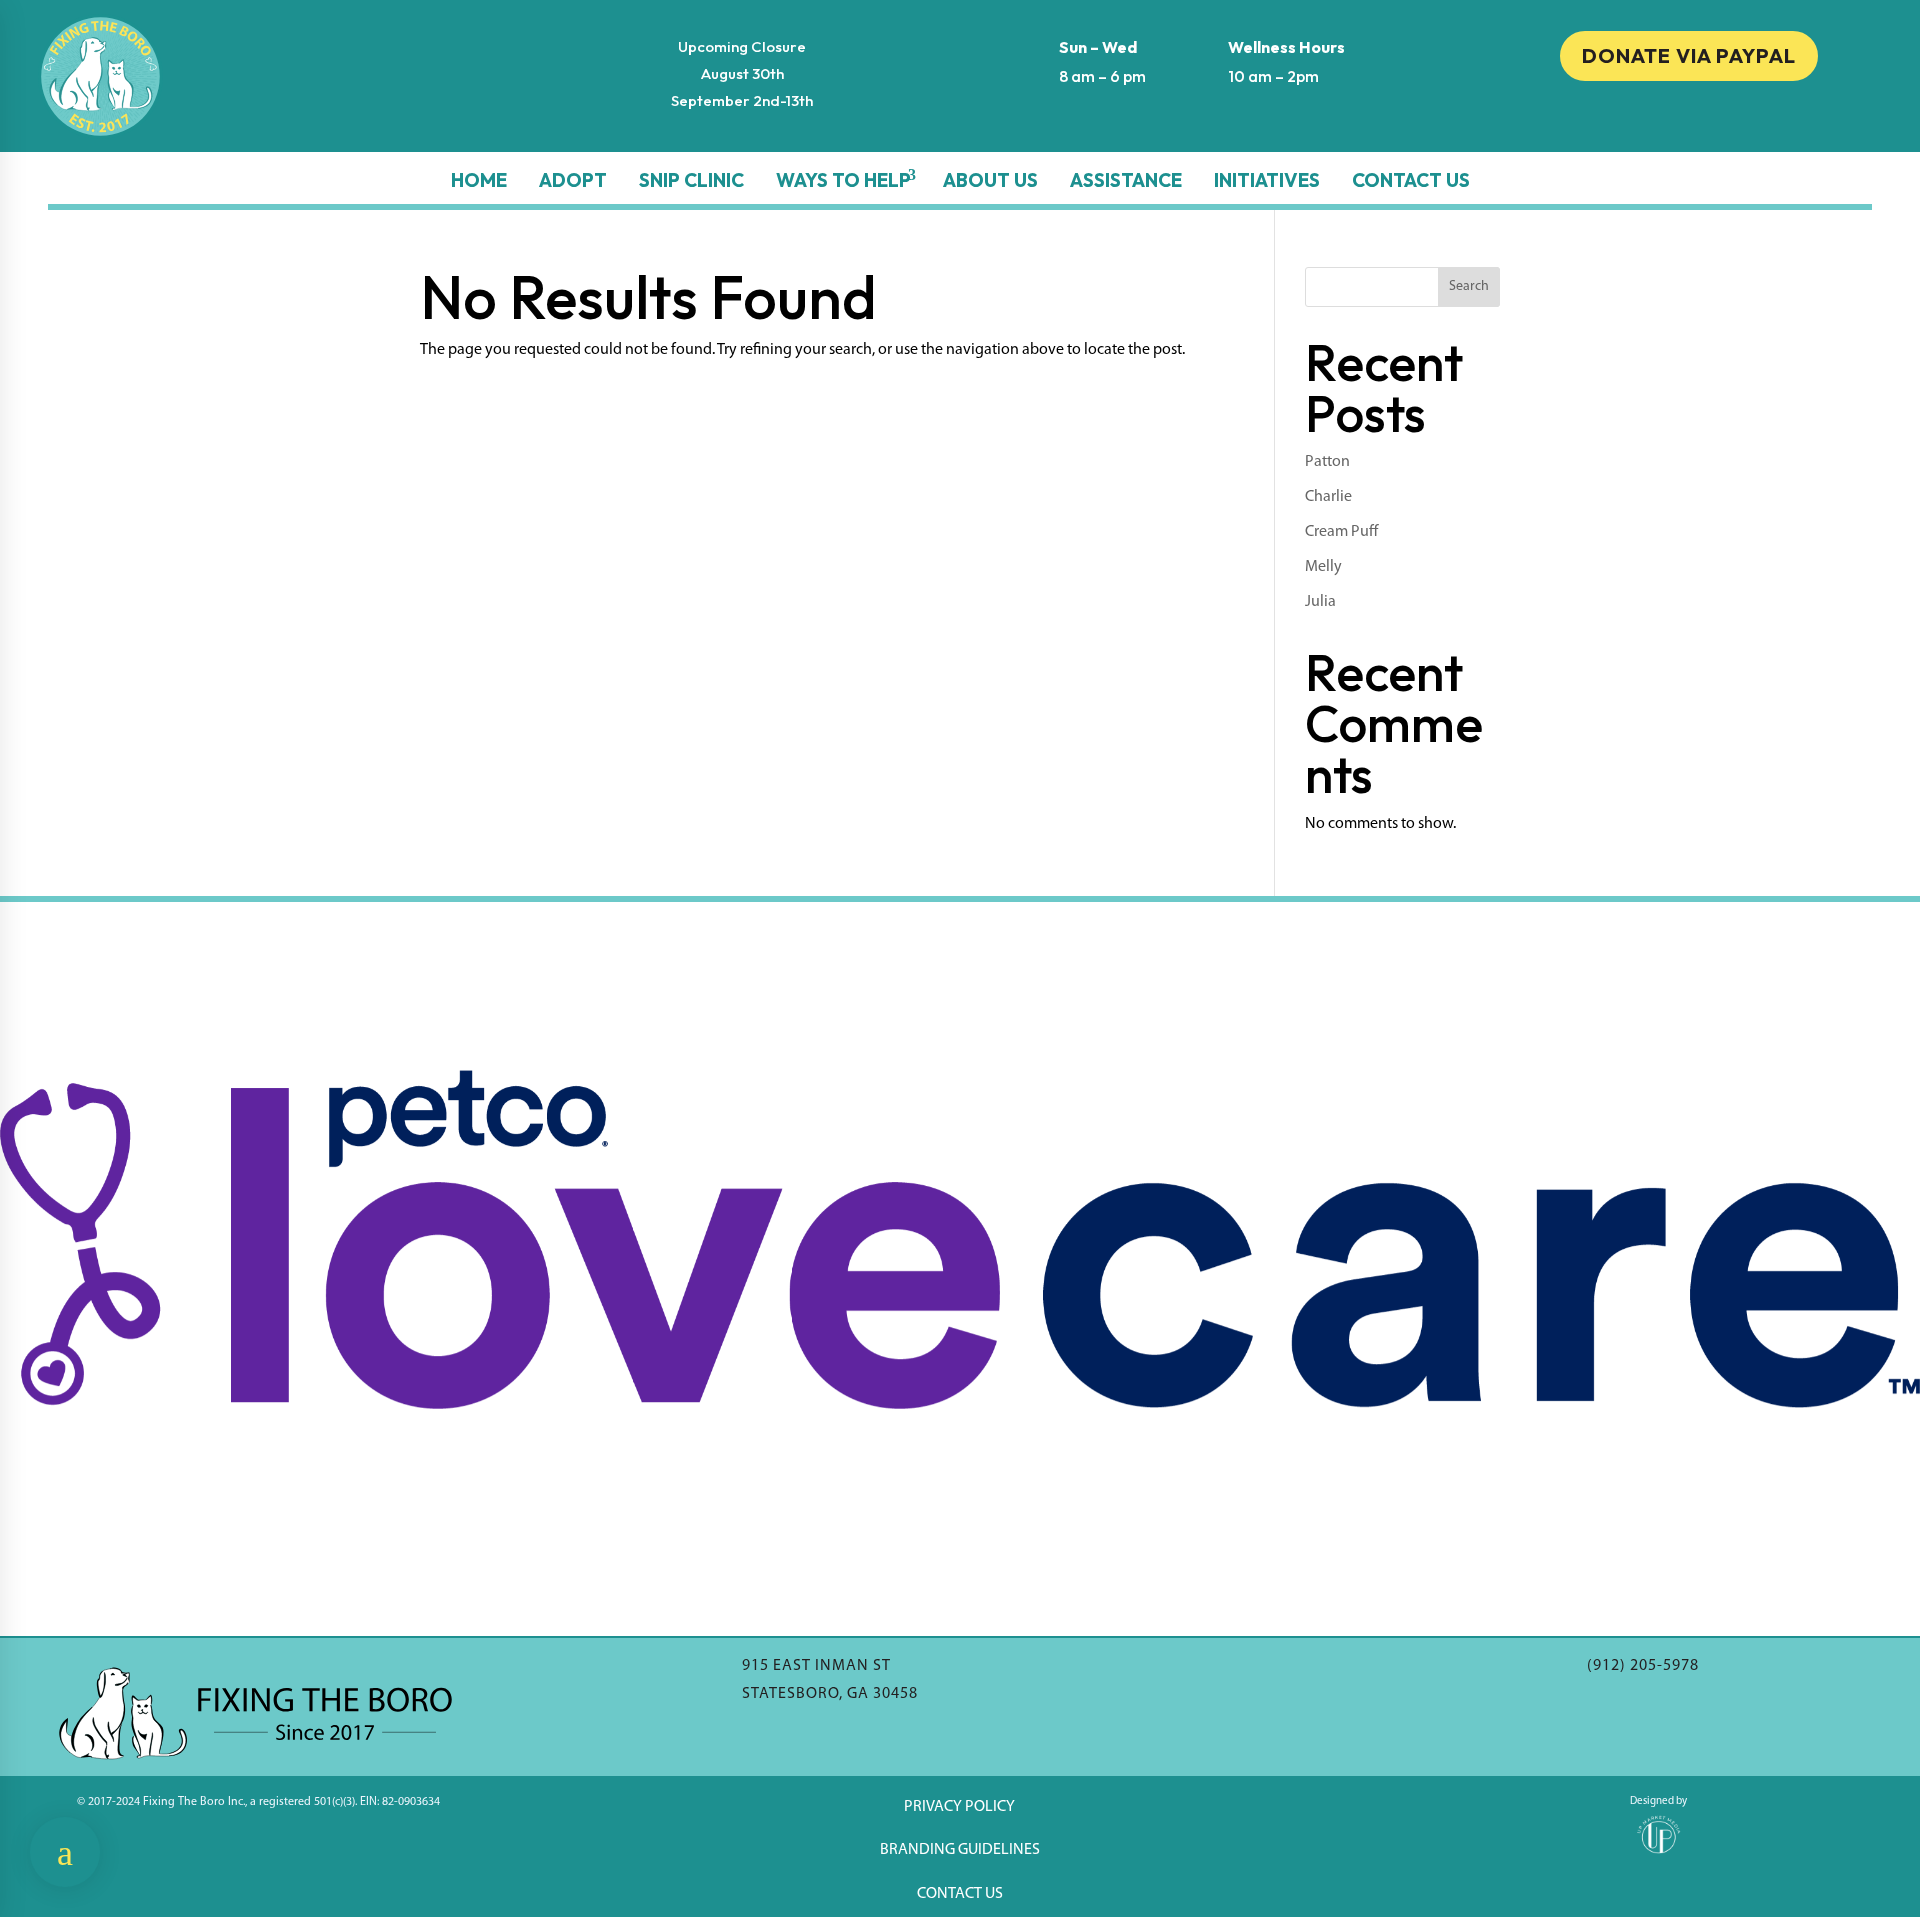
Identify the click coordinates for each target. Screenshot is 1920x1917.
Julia (1320, 602)
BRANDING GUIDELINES (960, 1850)
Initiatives (1267, 180)
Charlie (1328, 497)
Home (479, 180)
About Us (990, 180)
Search (1469, 286)
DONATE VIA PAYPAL (1689, 55)
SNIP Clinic (691, 180)
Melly (1323, 567)
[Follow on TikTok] (1729, 125)
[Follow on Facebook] (1649, 125)
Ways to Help (843, 180)
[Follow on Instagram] (1689, 125)
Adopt (573, 180)
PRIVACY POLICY (959, 1807)
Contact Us (1411, 180)
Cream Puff (1341, 532)
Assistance (1126, 180)
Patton (1327, 462)
